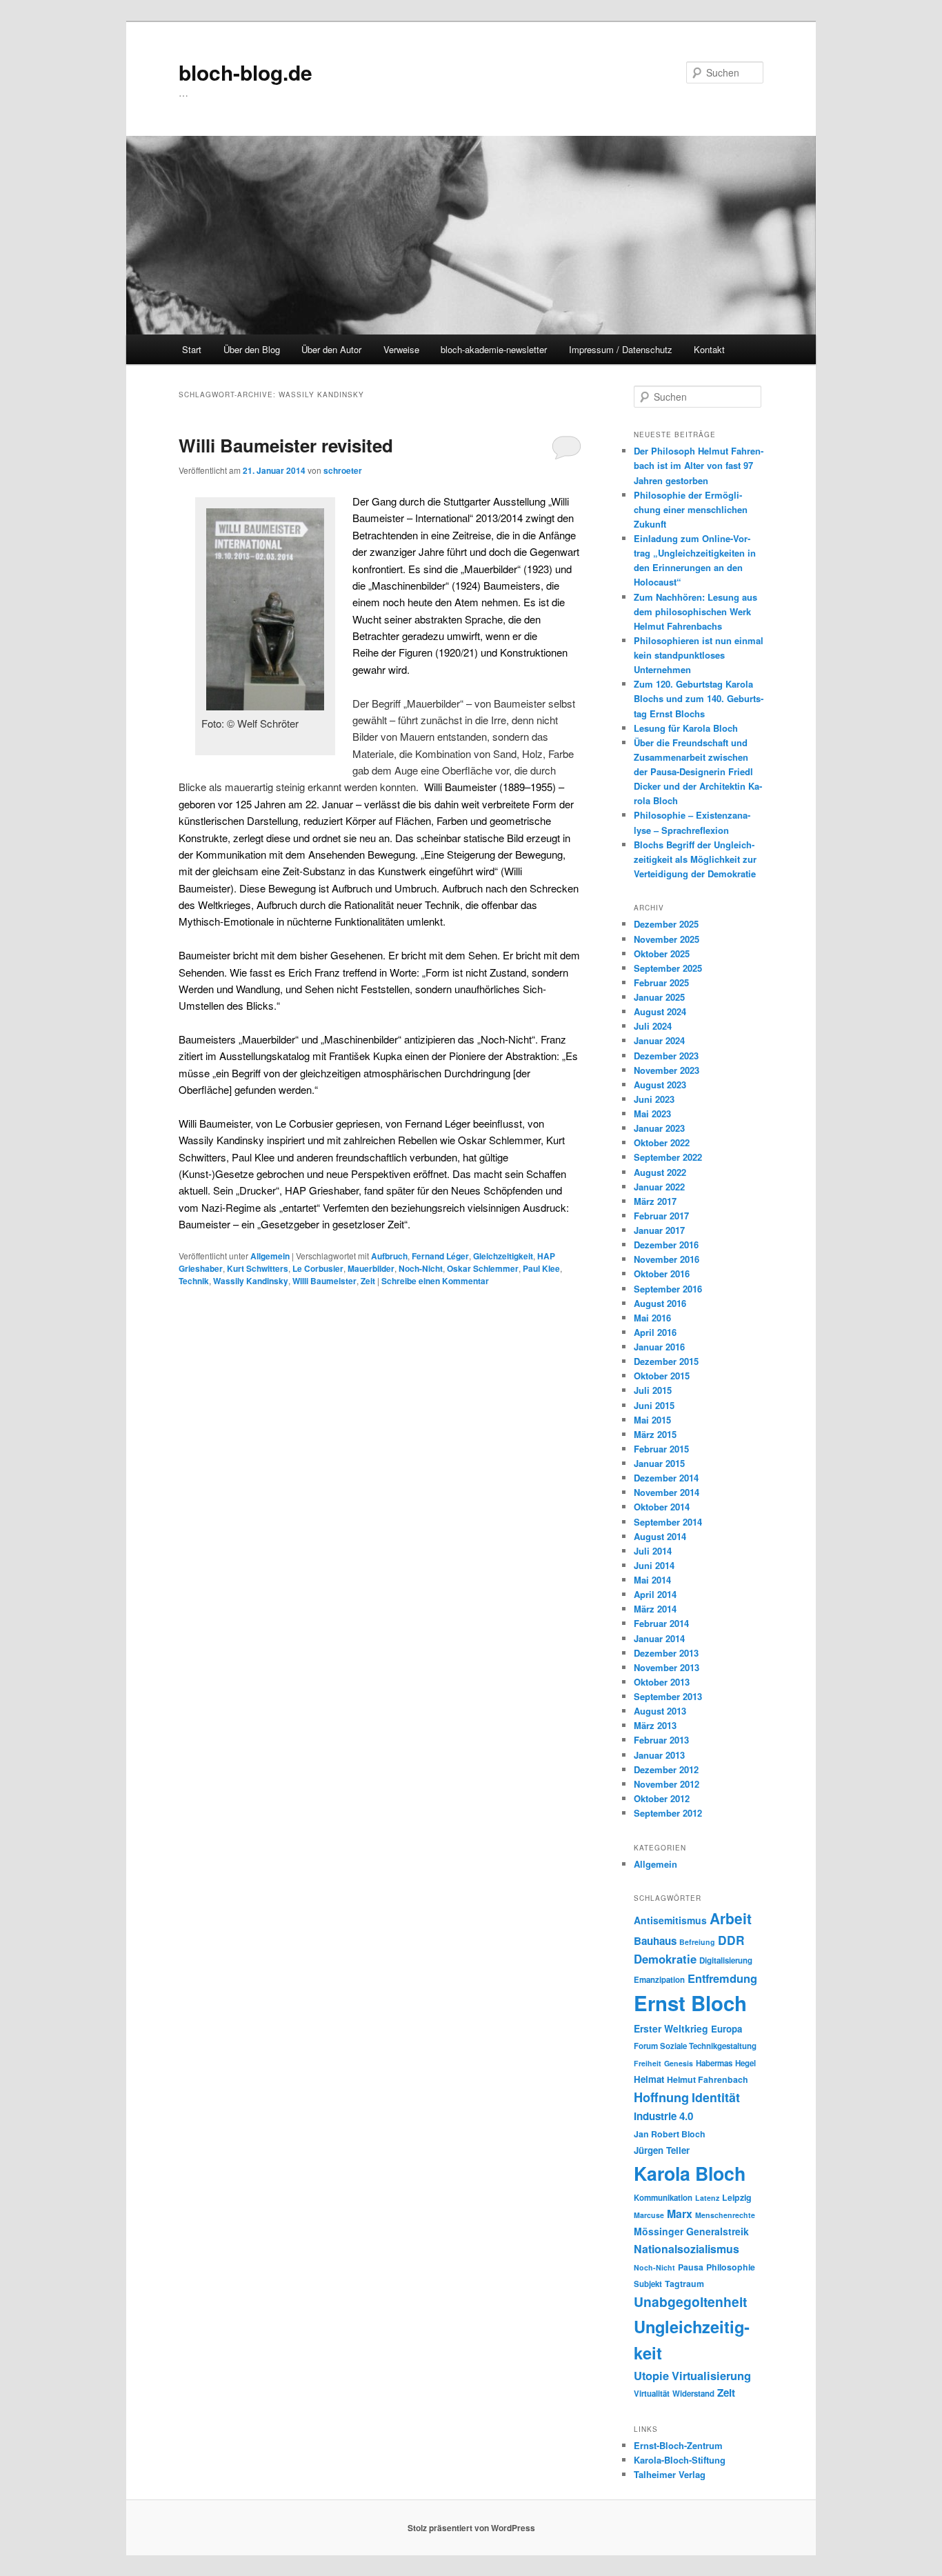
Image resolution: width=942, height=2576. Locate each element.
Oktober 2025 (662, 953)
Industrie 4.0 (663, 2116)
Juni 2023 (654, 1099)
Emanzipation (659, 1980)
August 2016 (660, 1303)
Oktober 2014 (662, 1507)
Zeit (368, 1281)
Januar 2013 (659, 1755)
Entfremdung (722, 1978)
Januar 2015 (659, 1463)
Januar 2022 (659, 1187)
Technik (194, 1281)
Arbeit (731, 1918)
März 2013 (655, 1725)
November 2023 (667, 1070)
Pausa (691, 2267)
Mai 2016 (652, 1318)
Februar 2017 (661, 1216)
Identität (716, 2097)
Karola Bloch (690, 2173)
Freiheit (648, 2063)
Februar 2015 (661, 1449)
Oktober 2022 (662, 1142)
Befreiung (697, 1942)
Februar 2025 (661, 982)
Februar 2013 (661, 1740)
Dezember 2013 (666, 1653)
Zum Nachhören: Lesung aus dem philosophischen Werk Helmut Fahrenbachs (695, 611)
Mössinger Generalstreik (691, 2231)
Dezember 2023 (666, 1056)
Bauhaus (655, 1941)
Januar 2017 (659, 1230)
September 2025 (668, 968)
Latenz (707, 2198)
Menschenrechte (725, 2215)
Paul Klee (541, 1268)
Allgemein (270, 1256)
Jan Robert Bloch (670, 2134)
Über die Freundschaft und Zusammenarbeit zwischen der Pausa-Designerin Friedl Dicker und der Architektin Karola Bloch (698, 772)
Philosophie (731, 2267)
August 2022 (660, 1172)
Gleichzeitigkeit (503, 1256)
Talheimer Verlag (670, 2474)
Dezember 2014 (666, 1478)
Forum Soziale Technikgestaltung (695, 2046)
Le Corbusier (318, 1268)
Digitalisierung (726, 1960)
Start (192, 349)
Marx (680, 2214)
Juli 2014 (653, 1551)
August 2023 (660, 1085)
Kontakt (709, 349)
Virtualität (652, 2394)
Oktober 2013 (662, 1682)
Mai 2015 (652, 1420)
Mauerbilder (371, 1268)
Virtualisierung (711, 2375)
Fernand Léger (440, 1256)
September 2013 (668, 1696)
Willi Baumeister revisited (286, 445)
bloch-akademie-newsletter (494, 349)
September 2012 (668, 1813)
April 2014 (655, 1594)
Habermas (714, 2063)
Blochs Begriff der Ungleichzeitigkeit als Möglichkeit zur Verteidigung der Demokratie (695, 859)
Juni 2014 (654, 1565)
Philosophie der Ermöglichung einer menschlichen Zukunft (691, 509)
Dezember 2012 (666, 1769)
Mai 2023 (652, 1114)
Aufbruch (389, 1256)
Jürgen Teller (662, 2150)
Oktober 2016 (662, 1274)
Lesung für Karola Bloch (686, 728)
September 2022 (668, 1157)
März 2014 (655, 1609)
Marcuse (649, 2215)
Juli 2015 (653, 1390)
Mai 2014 (652, 1580)
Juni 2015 (654, 1405)
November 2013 (667, 1667)
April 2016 (655, 1332)
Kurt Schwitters (258, 1268)
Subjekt (648, 2284)
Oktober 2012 (662, 1798)
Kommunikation (663, 2198)
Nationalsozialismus (687, 2249)
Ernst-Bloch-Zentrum (678, 2445)
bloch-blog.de (245, 72)
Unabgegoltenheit (690, 2302)
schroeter (343, 470)
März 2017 (655, 1201)
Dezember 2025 (666, 924)
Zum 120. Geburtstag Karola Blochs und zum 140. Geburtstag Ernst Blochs (699, 698)
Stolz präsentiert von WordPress (471, 2528)
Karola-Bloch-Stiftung (680, 2460)
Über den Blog (252, 349)
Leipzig (737, 2197)
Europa (726, 2029)
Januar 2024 (659, 1040)
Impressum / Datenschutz (621, 349)
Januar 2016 (659, 1347)
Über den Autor (331, 349)
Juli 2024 (653, 1026)
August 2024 (660, 1011)
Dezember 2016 (666, 1245)
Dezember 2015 (666, 1361)
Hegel (745, 2063)
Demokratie (665, 1959)
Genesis (679, 2063)
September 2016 (668, 1289)
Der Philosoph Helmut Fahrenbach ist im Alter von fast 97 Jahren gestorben (699, 465)
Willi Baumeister (324, 1281)
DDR (731, 1940)
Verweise (401, 349)
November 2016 (667, 1259)
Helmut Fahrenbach (708, 2079)
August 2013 (660, 1711)
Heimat (649, 2079)
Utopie (651, 2375)
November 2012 (667, 1784)
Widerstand (693, 2394)
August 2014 (660, 1536)
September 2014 (668, 1522)
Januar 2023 (659, 1128)
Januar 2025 (659, 997)
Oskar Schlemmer (483, 1268)
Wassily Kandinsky (251, 1281)
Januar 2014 (659, 1638)
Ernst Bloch (690, 2003)
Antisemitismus (670, 1920)
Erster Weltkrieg (671, 2028)
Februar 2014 (661, 1623)
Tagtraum (684, 2284)
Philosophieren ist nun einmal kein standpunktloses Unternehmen (699, 655)
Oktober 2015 (662, 1376)
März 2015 (655, 1434)
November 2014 (667, 1492)
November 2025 (667, 939)
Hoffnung (661, 2097)
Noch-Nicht (421, 1268)
